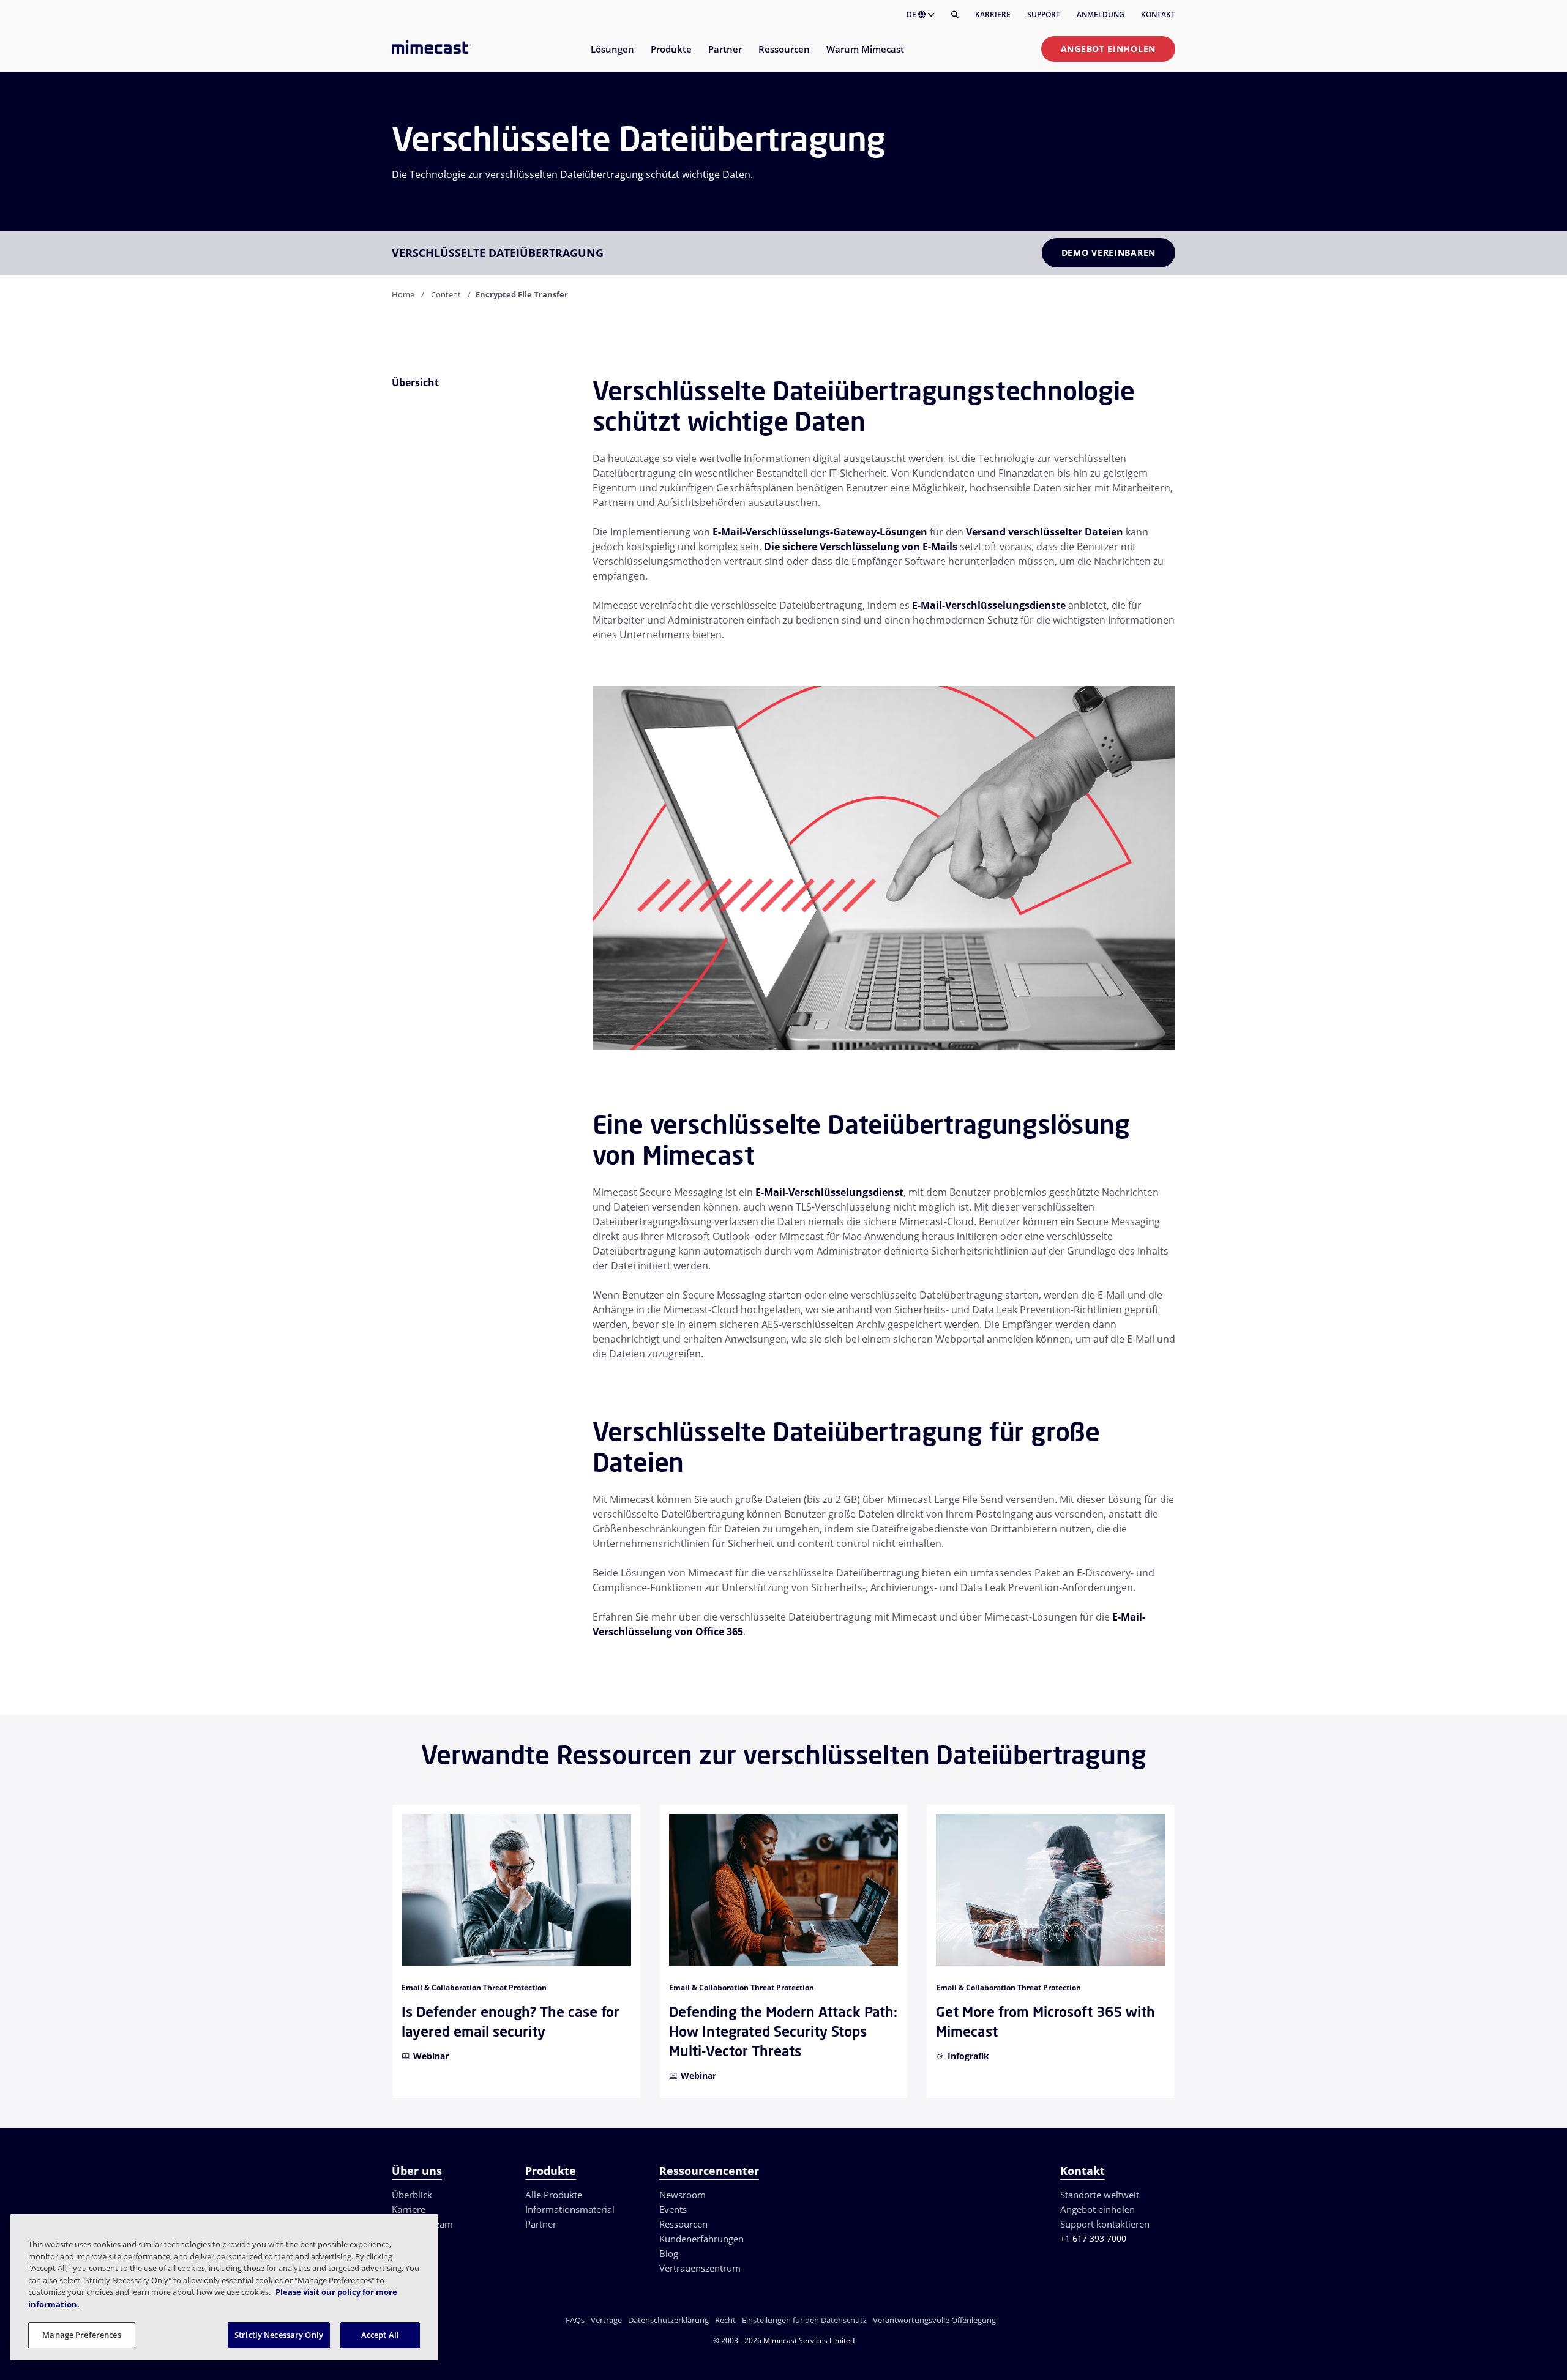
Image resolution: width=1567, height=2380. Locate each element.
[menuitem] (612, 57)
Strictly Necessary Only (279, 2335)
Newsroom (683, 2195)
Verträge (606, 2320)
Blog (669, 2253)
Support (1044, 14)
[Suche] (955, 15)
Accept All (380, 2335)
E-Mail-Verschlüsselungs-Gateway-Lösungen (820, 532)
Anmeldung (1101, 14)
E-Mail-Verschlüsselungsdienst (829, 1192)
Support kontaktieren (1105, 2224)
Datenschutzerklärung (668, 2320)
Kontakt (1158, 14)
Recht (725, 2320)
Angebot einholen (1108, 49)
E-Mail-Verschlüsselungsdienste (989, 605)
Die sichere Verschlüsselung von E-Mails (861, 547)
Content (446, 294)
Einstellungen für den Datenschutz (804, 2320)
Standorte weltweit (1100, 2195)
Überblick (412, 2195)
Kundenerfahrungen (701, 2239)
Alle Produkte (554, 2195)
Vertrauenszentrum (700, 2268)
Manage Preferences (81, 2335)
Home (403, 294)
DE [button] (912, 14)
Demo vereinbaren (1109, 252)
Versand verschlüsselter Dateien (1045, 532)
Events (673, 2209)
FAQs (575, 2320)
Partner (541, 2224)
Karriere (993, 14)
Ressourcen (683, 2224)
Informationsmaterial (570, 2209)
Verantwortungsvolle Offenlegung (934, 2320)
